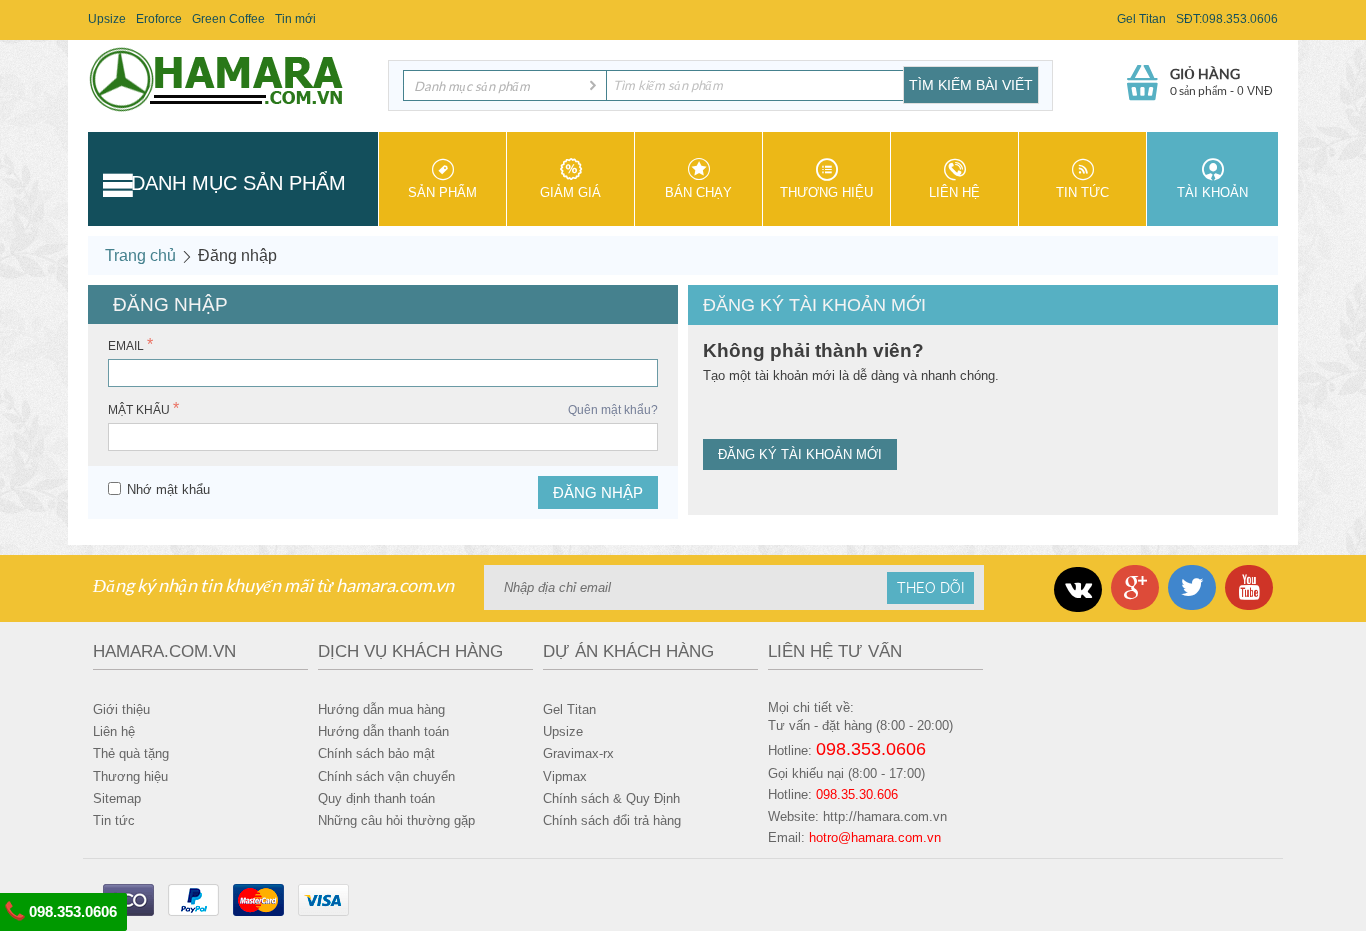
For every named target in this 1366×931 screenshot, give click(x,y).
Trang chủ (140, 255)
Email (126, 346)
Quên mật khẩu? (613, 410)
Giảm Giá (570, 192)
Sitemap (117, 798)
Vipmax (565, 776)
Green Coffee (228, 19)
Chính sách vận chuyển (386, 776)
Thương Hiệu (826, 192)
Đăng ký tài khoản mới (800, 454)
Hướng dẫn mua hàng (381, 709)
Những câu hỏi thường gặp (396, 820)
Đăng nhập (598, 492)
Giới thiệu (121, 709)
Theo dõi (930, 588)
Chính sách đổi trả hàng (612, 820)
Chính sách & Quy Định (611, 798)
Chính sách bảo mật (376, 753)
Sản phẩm (442, 192)
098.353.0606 (71, 911)
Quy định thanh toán (376, 798)
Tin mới (295, 19)
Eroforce (159, 19)
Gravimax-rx (578, 753)
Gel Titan (1141, 19)
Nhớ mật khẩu (168, 489)
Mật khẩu (139, 410)
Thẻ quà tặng (131, 753)
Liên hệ (954, 192)
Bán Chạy (698, 192)
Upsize (107, 19)
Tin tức (1082, 192)
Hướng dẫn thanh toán (383, 731)
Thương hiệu (130, 776)
